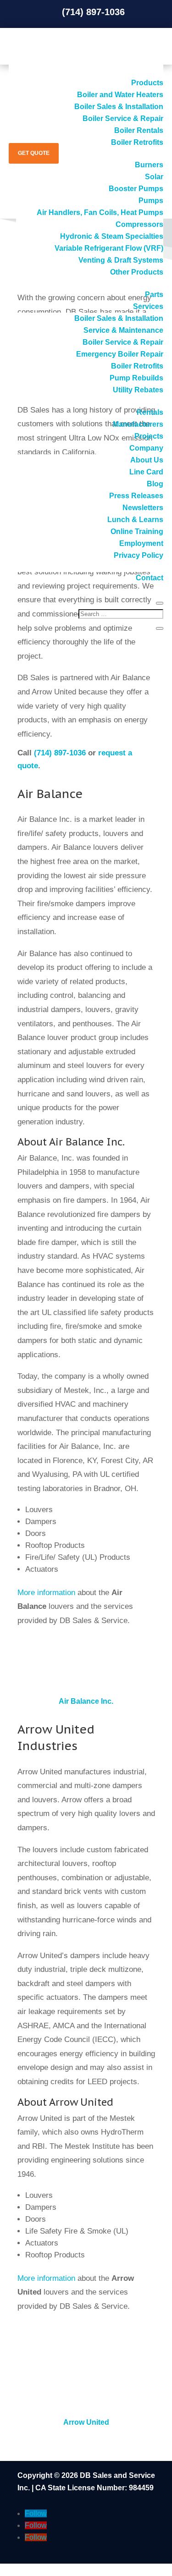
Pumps (151, 201)
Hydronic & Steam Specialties (112, 236)
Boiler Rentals (139, 130)
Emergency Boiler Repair (120, 354)
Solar (154, 177)
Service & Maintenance (123, 330)
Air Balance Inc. (86, 1701)
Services (148, 306)
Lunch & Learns (135, 520)
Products (147, 83)
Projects (149, 436)
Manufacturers (138, 424)
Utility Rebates (138, 390)
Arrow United (86, 2422)
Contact (150, 578)
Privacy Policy (139, 555)
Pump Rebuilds (136, 378)
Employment (141, 543)
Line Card (146, 472)
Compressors (139, 224)
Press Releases (136, 496)
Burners (149, 165)
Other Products (137, 272)
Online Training (137, 531)
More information (46, 1593)
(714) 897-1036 (60, 753)
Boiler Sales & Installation (119, 107)
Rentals (150, 412)
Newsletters (143, 508)
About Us (147, 460)
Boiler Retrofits (137, 366)
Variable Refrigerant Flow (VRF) (109, 248)
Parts (154, 294)
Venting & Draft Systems (121, 260)
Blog (155, 484)
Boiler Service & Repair (123, 118)
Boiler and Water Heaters (120, 95)
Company (146, 448)
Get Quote (34, 153)
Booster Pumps (136, 189)
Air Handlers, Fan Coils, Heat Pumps (100, 212)
